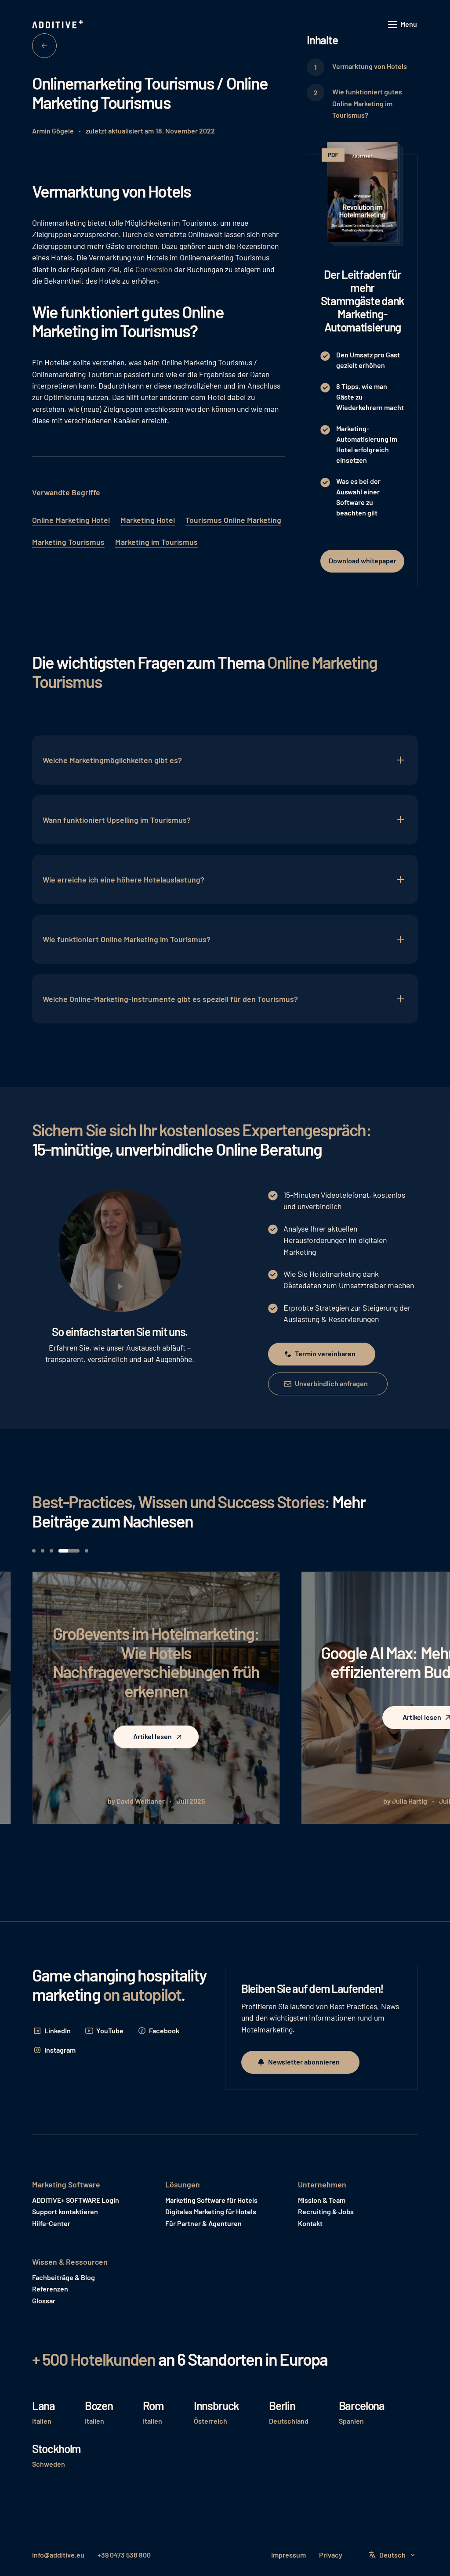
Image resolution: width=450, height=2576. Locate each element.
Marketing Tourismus (68, 542)
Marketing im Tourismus (156, 542)
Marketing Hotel (148, 520)
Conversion (154, 269)
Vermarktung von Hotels (370, 66)
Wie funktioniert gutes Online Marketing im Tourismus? (367, 103)
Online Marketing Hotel (71, 520)
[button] (403, 25)
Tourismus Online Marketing (233, 520)
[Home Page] (58, 25)
